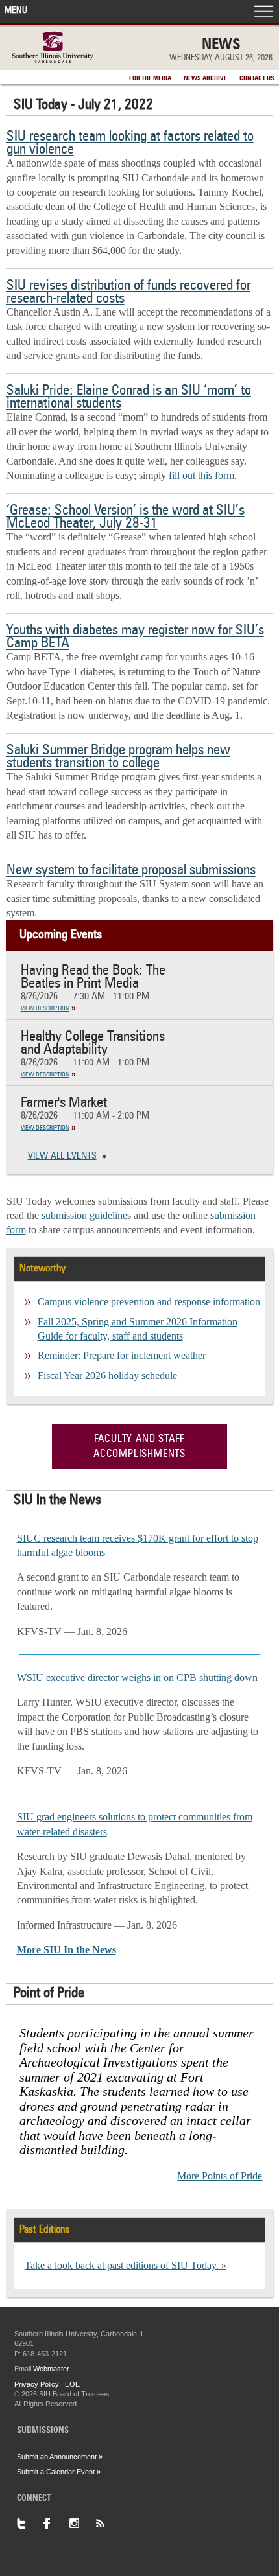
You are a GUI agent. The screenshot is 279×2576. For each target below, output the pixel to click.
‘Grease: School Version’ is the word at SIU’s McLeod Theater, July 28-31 (126, 517)
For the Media (150, 78)
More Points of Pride (220, 2176)
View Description (45, 1008)
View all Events (62, 1156)
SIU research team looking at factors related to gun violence (130, 143)
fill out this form (201, 475)
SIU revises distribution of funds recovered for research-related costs (128, 292)
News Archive (205, 78)
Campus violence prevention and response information (149, 1302)
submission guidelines (86, 1215)
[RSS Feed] (108, 2524)
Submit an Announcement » (60, 2457)
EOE (72, 2384)
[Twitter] (30, 2524)
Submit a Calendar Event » (59, 2472)
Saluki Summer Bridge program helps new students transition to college (118, 757)
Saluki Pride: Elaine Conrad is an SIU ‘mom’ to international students (129, 397)
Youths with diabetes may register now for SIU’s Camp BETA (135, 637)
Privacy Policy (37, 2384)
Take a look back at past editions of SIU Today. (122, 2265)
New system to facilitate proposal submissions (131, 870)
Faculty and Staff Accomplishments (139, 1446)
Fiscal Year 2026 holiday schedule (107, 1375)
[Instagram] (82, 2524)
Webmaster (51, 2369)
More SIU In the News (67, 1950)
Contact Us (257, 78)
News (221, 45)
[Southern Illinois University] (53, 59)
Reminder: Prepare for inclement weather (122, 1355)
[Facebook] (56, 2524)
